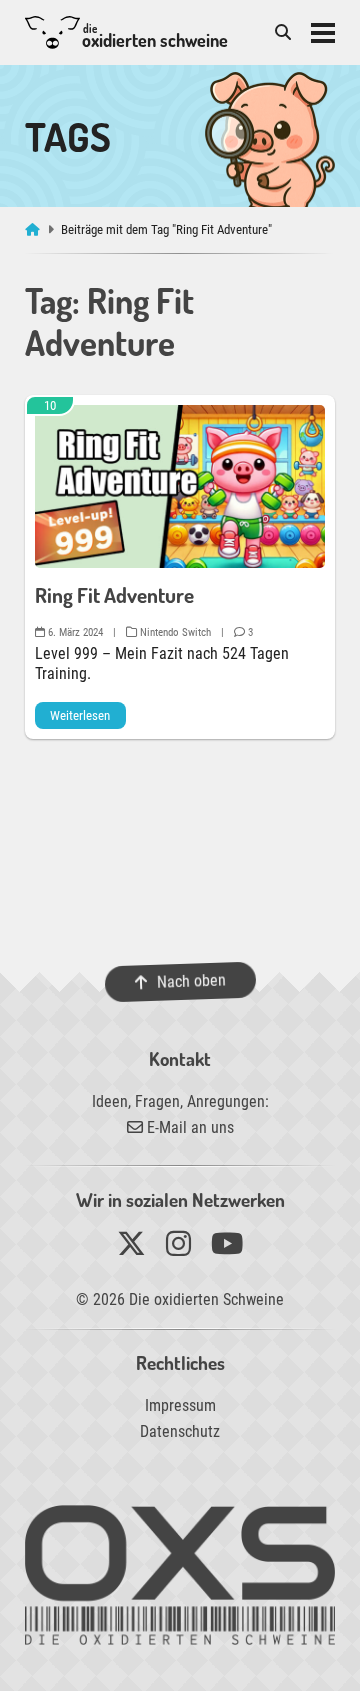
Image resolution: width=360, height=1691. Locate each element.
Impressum (180, 1405)
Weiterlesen (80, 715)
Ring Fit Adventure (114, 595)
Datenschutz (180, 1431)
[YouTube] (227, 1248)
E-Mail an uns (188, 1127)
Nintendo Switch (174, 632)
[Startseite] (34, 229)
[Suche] (283, 32)
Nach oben (190, 981)
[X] (131, 1248)
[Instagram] (178, 1248)
